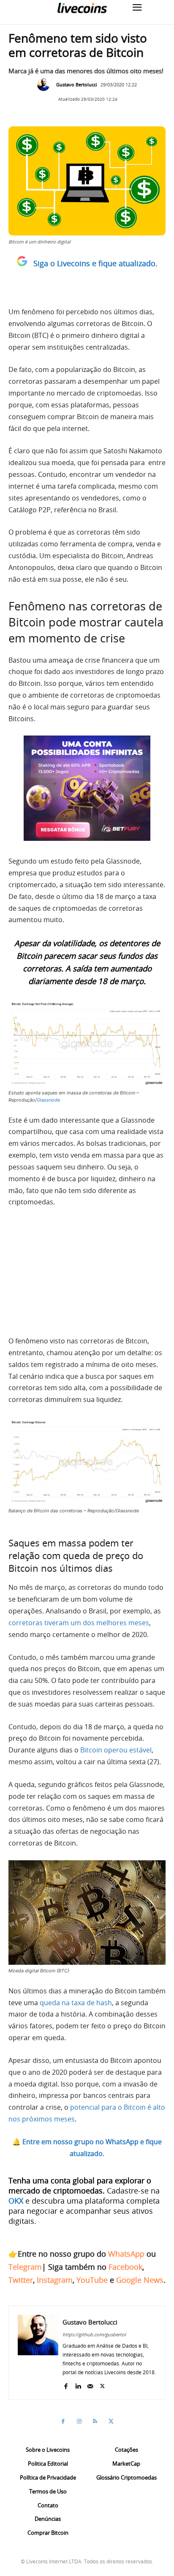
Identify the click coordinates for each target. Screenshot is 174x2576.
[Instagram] (79, 2421)
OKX (16, 2201)
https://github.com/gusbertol (94, 2334)
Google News (140, 2280)
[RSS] (95, 2421)
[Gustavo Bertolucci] (46, 85)
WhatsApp (126, 2254)
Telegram (25, 2267)
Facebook (125, 2267)
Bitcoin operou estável (116, 1750)
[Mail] (90, 2385)
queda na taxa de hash (76, 2003)
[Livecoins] (82, 8)
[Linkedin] (78, 2385)
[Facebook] (66, 2385)
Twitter (21, 2280)
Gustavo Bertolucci (77, 84)
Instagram (55, 2280)
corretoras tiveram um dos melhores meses (79, 1623)
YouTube (92, 2280)
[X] (102, 2385)
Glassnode (48, 1100)
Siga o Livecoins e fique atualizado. (95, 263)
